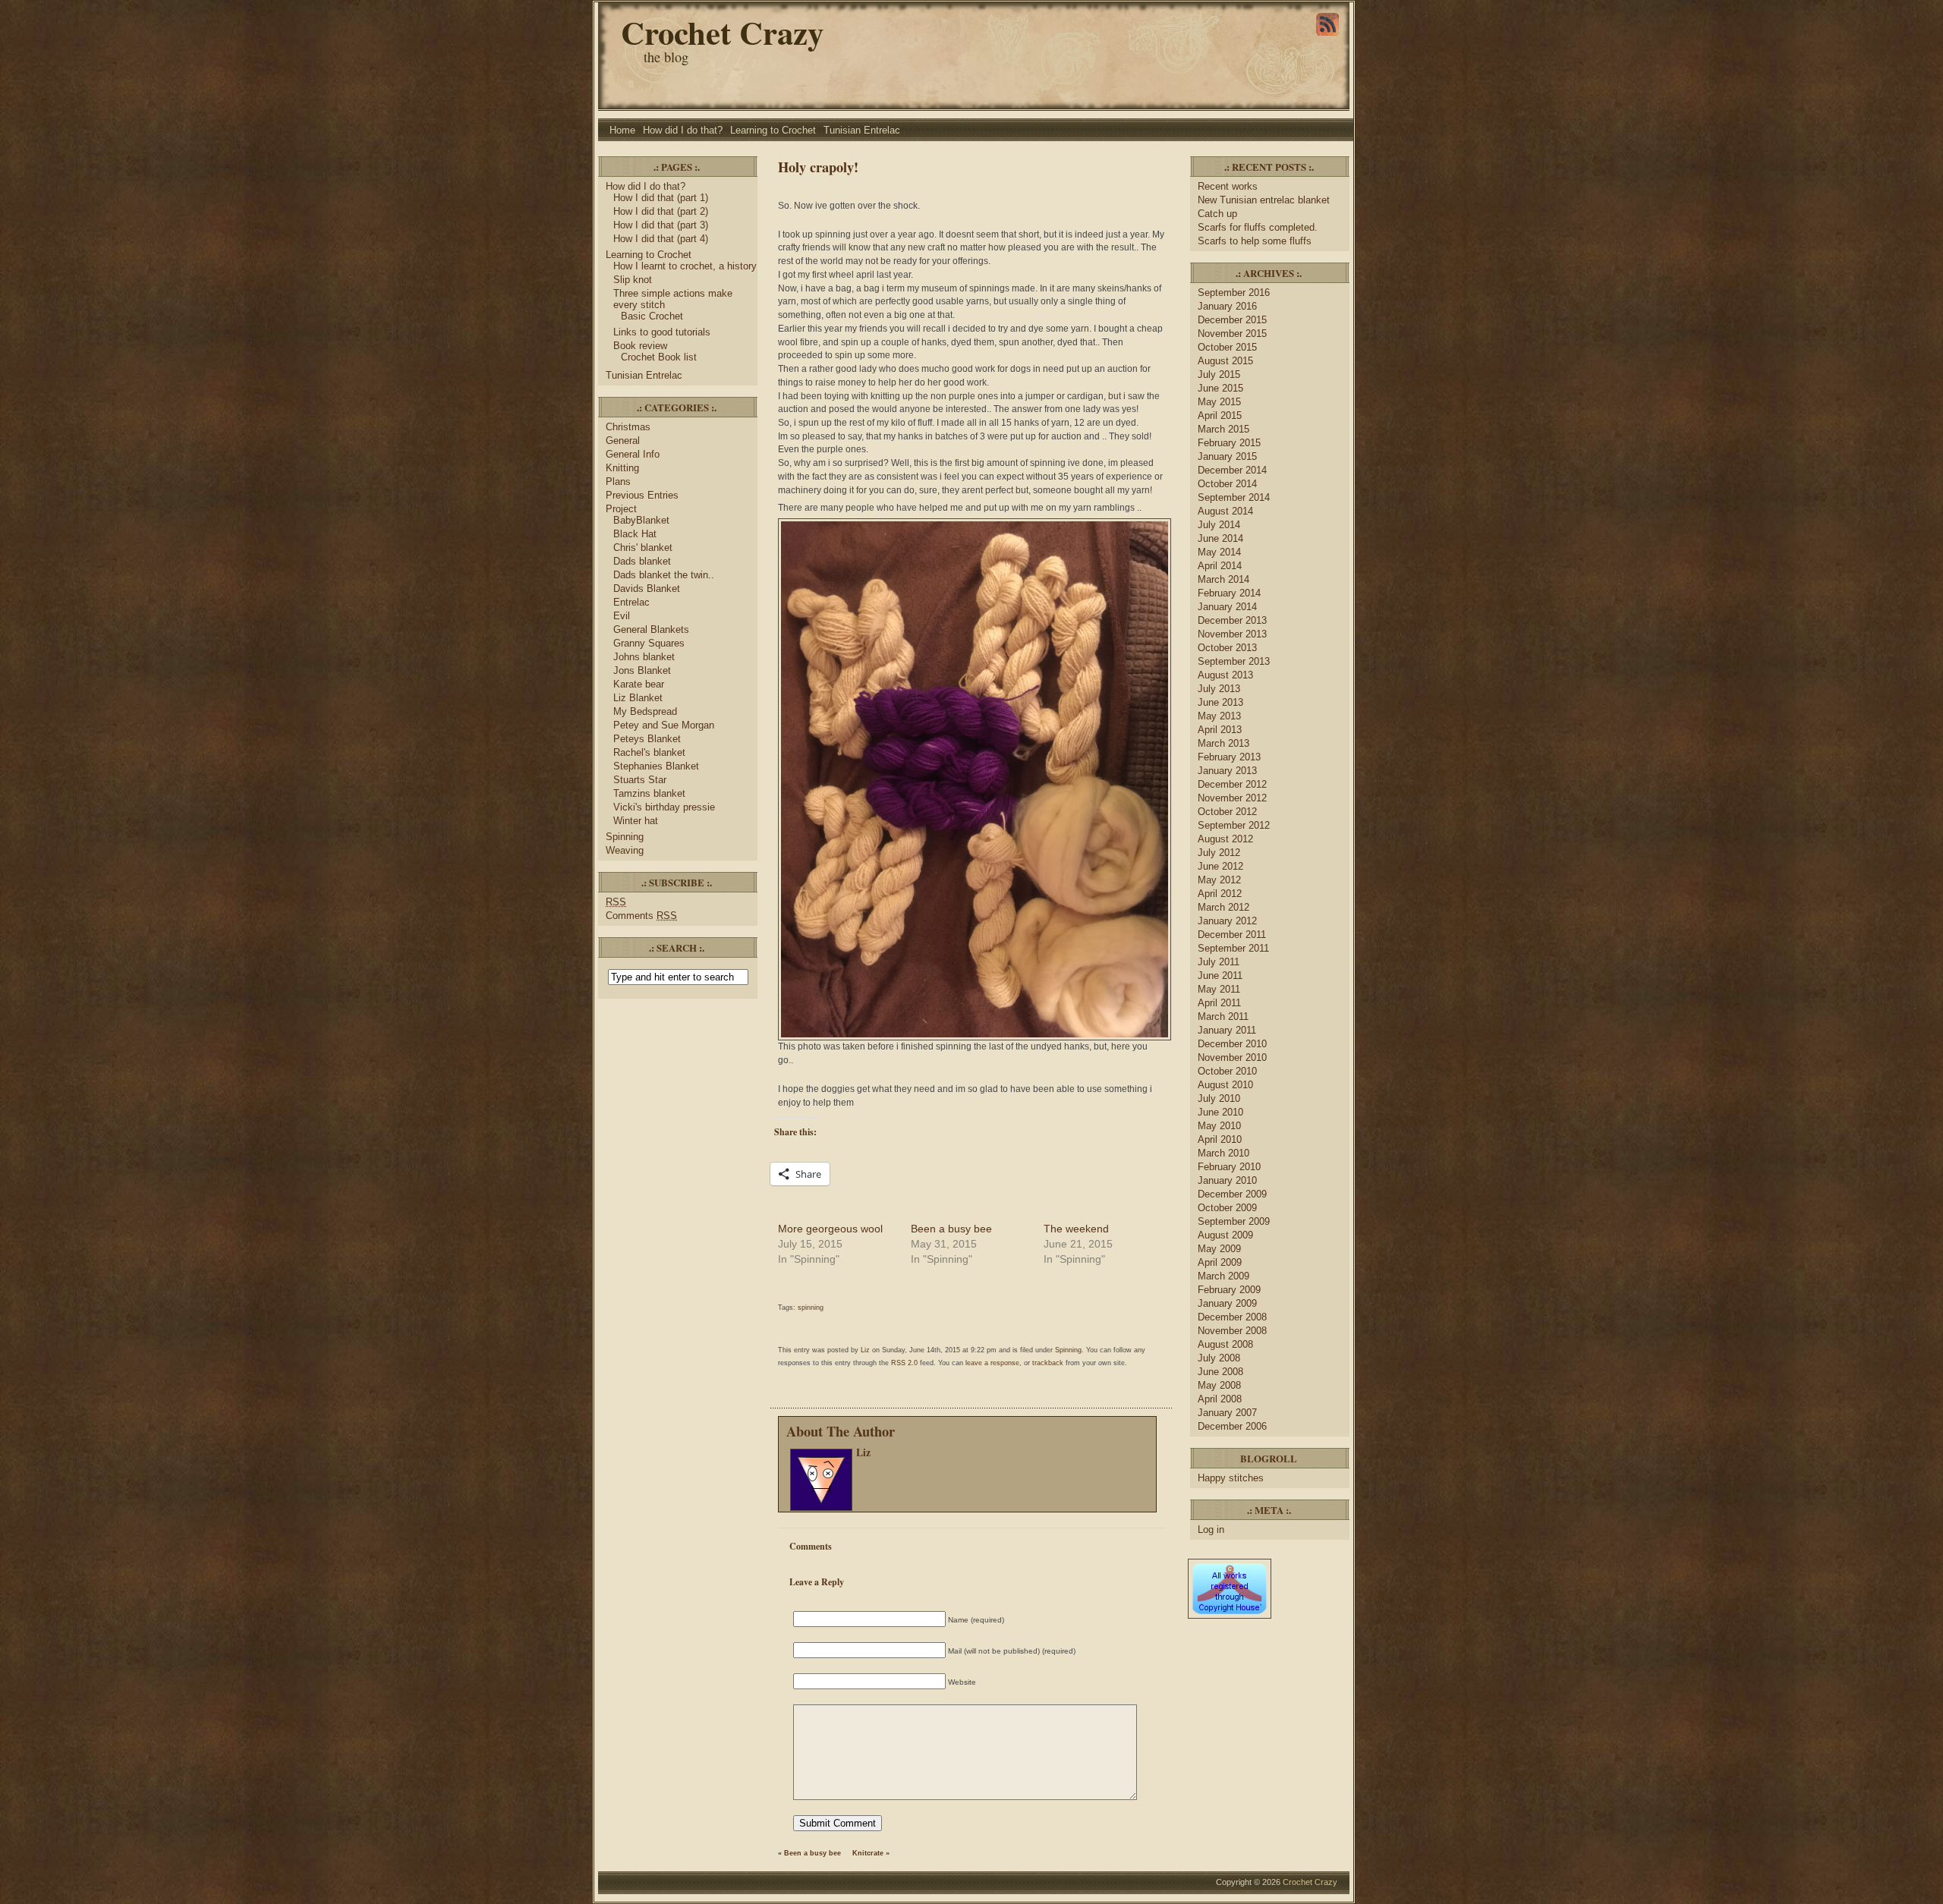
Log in (1211, 1529)
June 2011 (1220, 976)
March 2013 (1223, 743)
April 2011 (1219, 1003)
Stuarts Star (640, 780)
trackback (1048, 1363)
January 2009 (1227, 1303)
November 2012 (1232, 798)
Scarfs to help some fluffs (1255, 241)
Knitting (622, 468)
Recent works (1228, 186)
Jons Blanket (642, 670)
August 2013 (1225, 675)
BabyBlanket (641, 520)
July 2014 (1219, 525)
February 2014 (1229, 593)
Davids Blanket (647, 589)
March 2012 (1223, 907)
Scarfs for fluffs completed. (1258, 227)
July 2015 (1219, 375)
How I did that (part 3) (661, 225)
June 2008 (1220, 1372)
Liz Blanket (638, 698)
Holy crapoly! (818, 167)
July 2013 (1219, 689)
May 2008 (1219, 1385)
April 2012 (1220, 894)
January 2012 (1227, 921)
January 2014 (1227, 607)
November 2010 (1232, 1057)
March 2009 (1223, 1276)
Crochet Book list (659, 357)
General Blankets (651, 629)
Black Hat (635, 534)
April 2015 (1220, 415)
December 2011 (1232, 935)
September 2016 (1234, 293)
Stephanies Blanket (656, 766)
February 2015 (1229, 443)
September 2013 (1234, 661)
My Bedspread (645, 711)
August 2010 (1225, 1085)
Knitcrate (868, 1853)
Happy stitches (1231, 1478)
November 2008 (1232, 1331)
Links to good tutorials (662, 332)
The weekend (1076, 1229)
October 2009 (1227, 1208)
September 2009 (1234, 1221)
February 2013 (1229, 757)
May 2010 (1219, 1126)
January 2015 (1227, 456)
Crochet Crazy (722, 32)
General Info (633, 454)
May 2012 (1219, 880)
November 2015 (1232, 334)
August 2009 (1225, 1235)
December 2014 (1232, 470)
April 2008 (1220, 1399)
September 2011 (1233, 948)
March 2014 (1223, 579)
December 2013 (1232, 620)
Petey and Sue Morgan (664, 725)
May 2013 (1219, 716)
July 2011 (1219, 962)
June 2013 (1220, 702)
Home (622, 130)
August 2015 (1225, 361)
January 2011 (1227, 1030)
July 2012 (1219, 853)
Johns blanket (644, 657)
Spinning (625, 837)
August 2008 (1225, 1344)
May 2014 (1219, 552)
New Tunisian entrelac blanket (1264, 200)
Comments (641, 916)
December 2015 (1232, 320)
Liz (865, 1350)
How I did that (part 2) (661, 211)
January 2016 (1227, 306)
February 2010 (1229, 1167)
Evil (622, 616)
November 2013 (1232, 634)
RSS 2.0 (904, 1363)
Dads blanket (642, 561)
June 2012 (1220, 866)
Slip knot (633, 280)
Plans (618, 482)
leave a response (992, 1363)
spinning (811, 1308)
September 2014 (1234, 497)
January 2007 (1227, 1413)
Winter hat (636, 821)
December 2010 (1232, 1044)
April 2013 (1220, 730)
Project (621, 509)
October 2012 (1227, 812)
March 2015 (1223, 429)
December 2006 (1232, 1426)
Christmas (628, 427)
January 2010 (1227, 1180)
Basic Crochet (652, 316)
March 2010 (1223, 1153)
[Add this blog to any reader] (1327, 36)
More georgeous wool (830, 1229)
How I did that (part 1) (661, 198)
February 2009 (1229, 1290)
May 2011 (1219, 989)
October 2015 (1227, 347)
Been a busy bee (951, 1229)
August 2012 (1225, 839)
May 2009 (1219, 1249)
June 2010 (1220, 1112)
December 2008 (1232, 1317)
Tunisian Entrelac (862, 130)
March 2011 (1223, 1017)
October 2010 (1227, 1071)
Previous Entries (642, 495)
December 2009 (1232, 1194)
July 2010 (1219, 1098)
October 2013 (1227, 648)
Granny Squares (649, 643)
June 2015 (1220, 388)
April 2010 (1220, 1139)
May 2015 (1219, 402)
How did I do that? (683, 130)
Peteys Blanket (647, 739)
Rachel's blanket (649, 752)
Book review (640, 346)
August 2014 (1225, 511)
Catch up (1219, 214)
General (623, 441)
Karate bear (639, 684)
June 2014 (1220, 538)
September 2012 (1234, 825)
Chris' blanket (643, 548)
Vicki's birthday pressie (664, 807)
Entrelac (631, 602)
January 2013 (1227, 771)
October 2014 (1227, 484)
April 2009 (1220, 1262)
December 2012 (1232, 784)
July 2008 (1219, 1358)
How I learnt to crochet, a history (685, 266)
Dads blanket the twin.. (664, 575)
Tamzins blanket (649, 793)
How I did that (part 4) (661, 239)
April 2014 (1220, 566)
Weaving (625, 850)
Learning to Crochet (773, 130)
